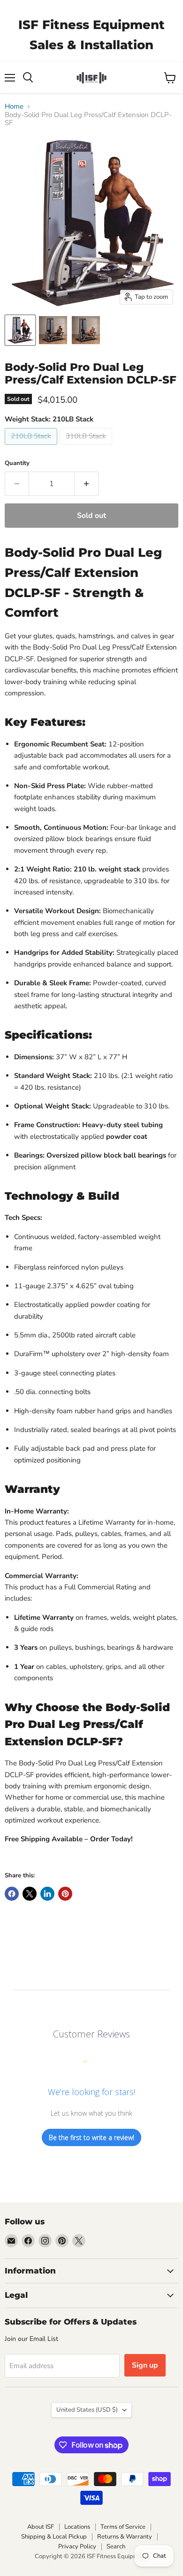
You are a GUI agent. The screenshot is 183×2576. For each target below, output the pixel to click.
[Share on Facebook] (12, 1894)
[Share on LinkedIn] (47, 1894)
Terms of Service (123, 2527)
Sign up (145, 2365)
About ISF (41, 2527)
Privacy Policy (77, 2546)
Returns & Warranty (125, 2537)
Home (14, 107)
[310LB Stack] (87, 447)
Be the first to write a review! (91, 2137)
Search (116, 2546)
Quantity (17, 463)
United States (87, 2410)
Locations (77, 2527)
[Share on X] (30, 1894)
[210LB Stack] (32, 447)
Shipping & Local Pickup (54, 2537)
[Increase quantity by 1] (87, 484)
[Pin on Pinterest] (65, 1894)
